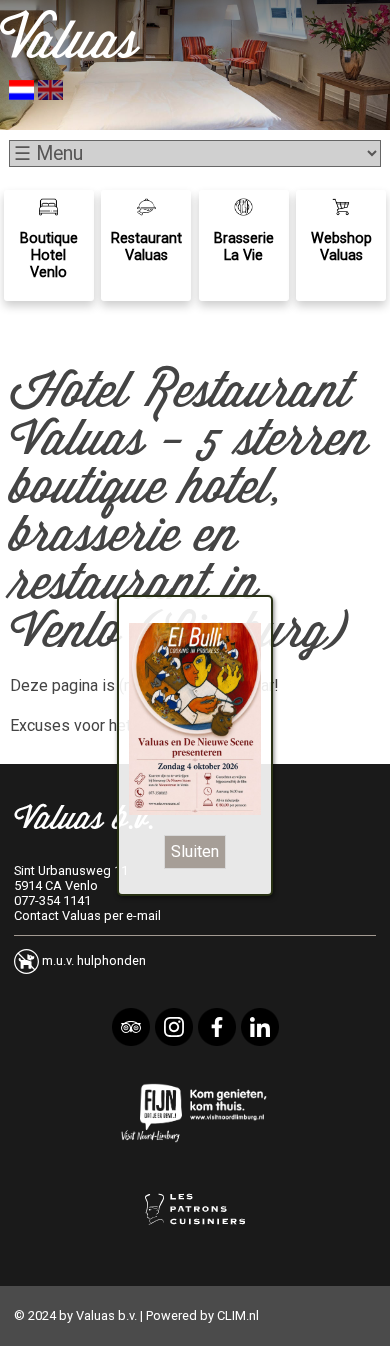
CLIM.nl (238, 1315)
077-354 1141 (52, 900)
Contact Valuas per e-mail (87, 915)
